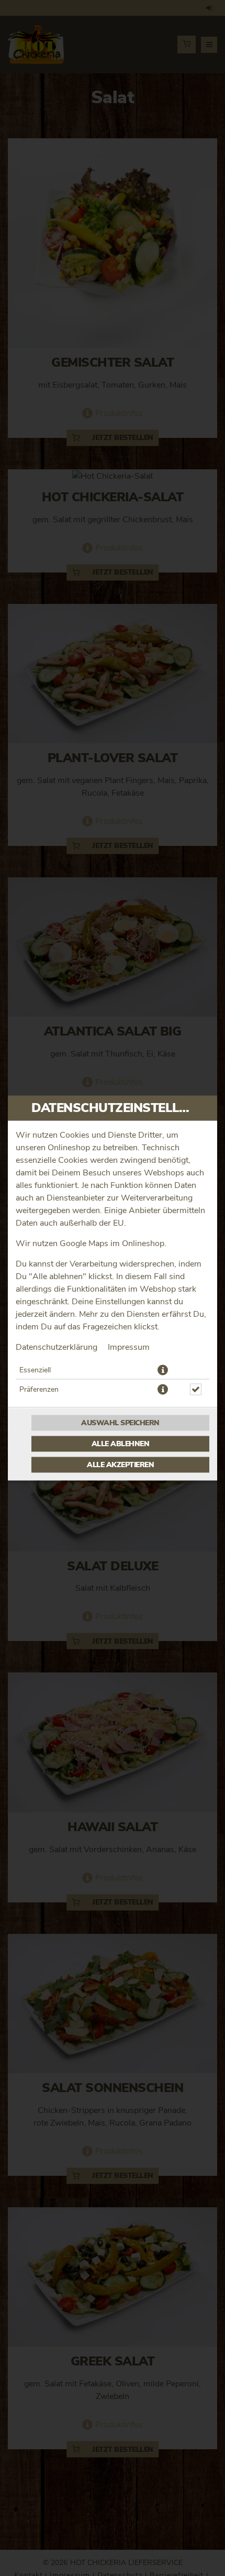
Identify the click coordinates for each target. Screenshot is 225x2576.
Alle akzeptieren (120, 1465)
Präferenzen (39, 1390)
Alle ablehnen (121, 1444)
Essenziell (35, 1370)
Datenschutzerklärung (57, 1347)
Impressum (129, 1347)
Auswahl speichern (120, 1423)
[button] (163, 1370)
